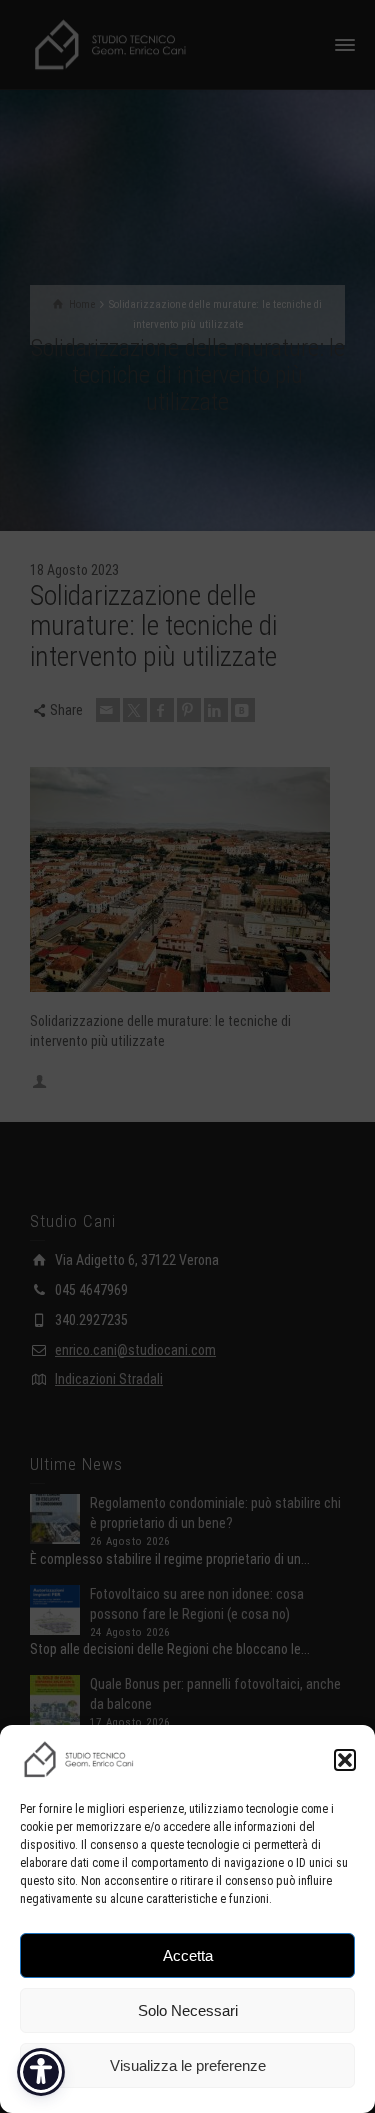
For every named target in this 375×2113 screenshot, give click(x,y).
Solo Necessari (188, 2010)
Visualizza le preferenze (188, 2065)
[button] (345, 1760)
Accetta (188, 1955)
